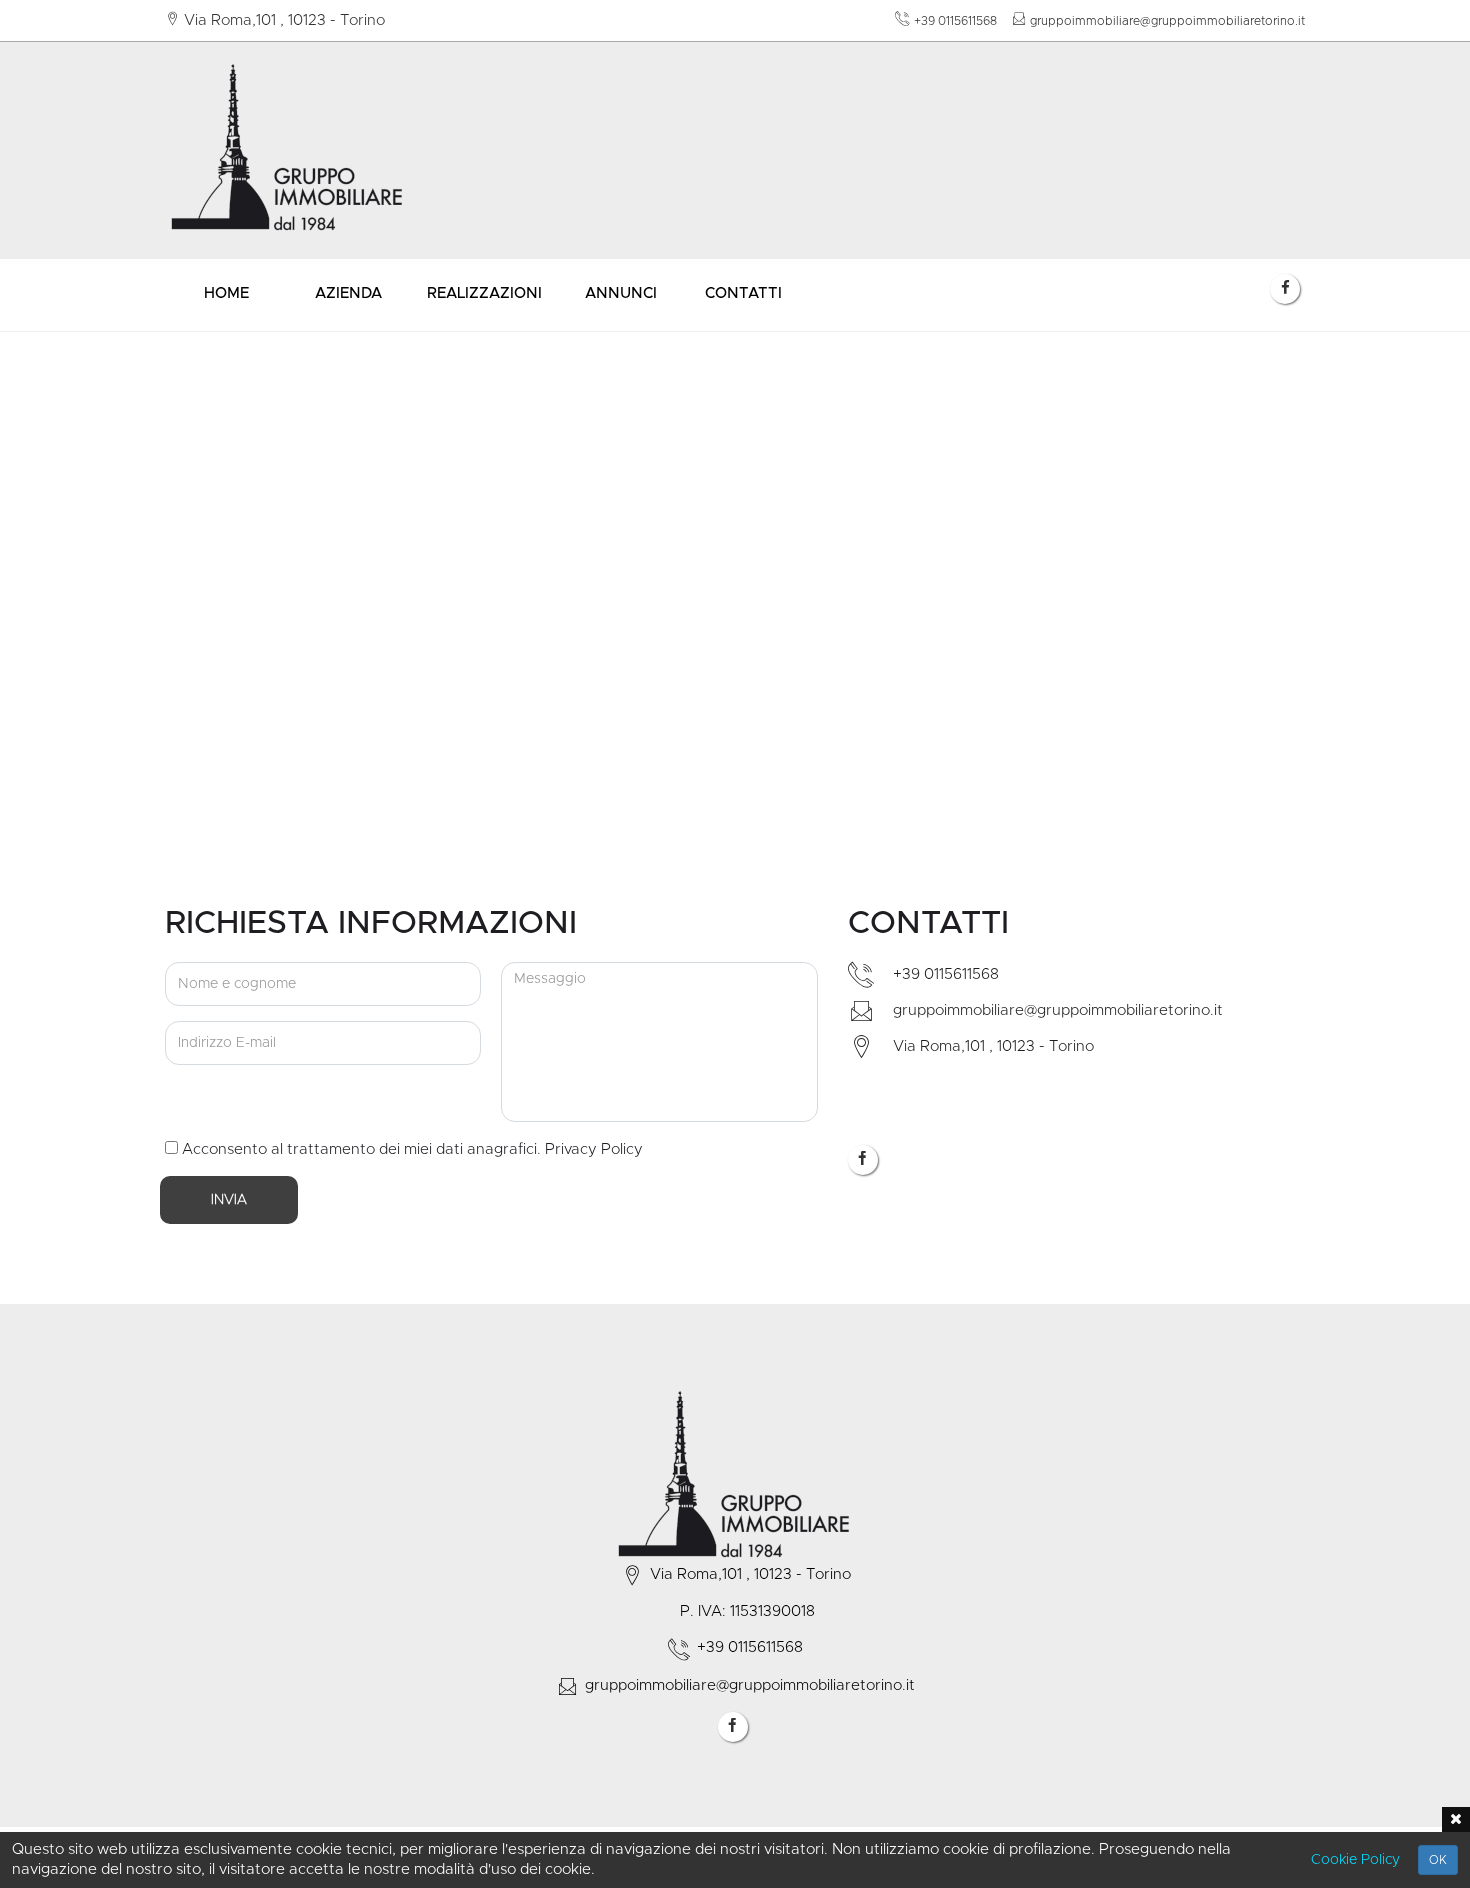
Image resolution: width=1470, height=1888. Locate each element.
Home (226, 293)
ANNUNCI (621, 293)
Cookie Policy (1355, 1860)
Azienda (348, 293)
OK (1438, 1860)
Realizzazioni (484, 293)
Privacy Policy (594, 1149)
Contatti (743, 293)
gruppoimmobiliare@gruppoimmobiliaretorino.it (1167, 21)
